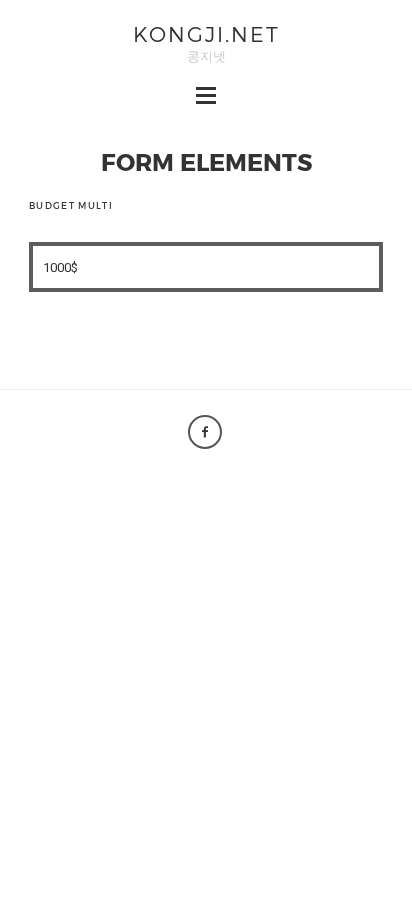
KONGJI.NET (206, 33)
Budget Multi (71, 205)
